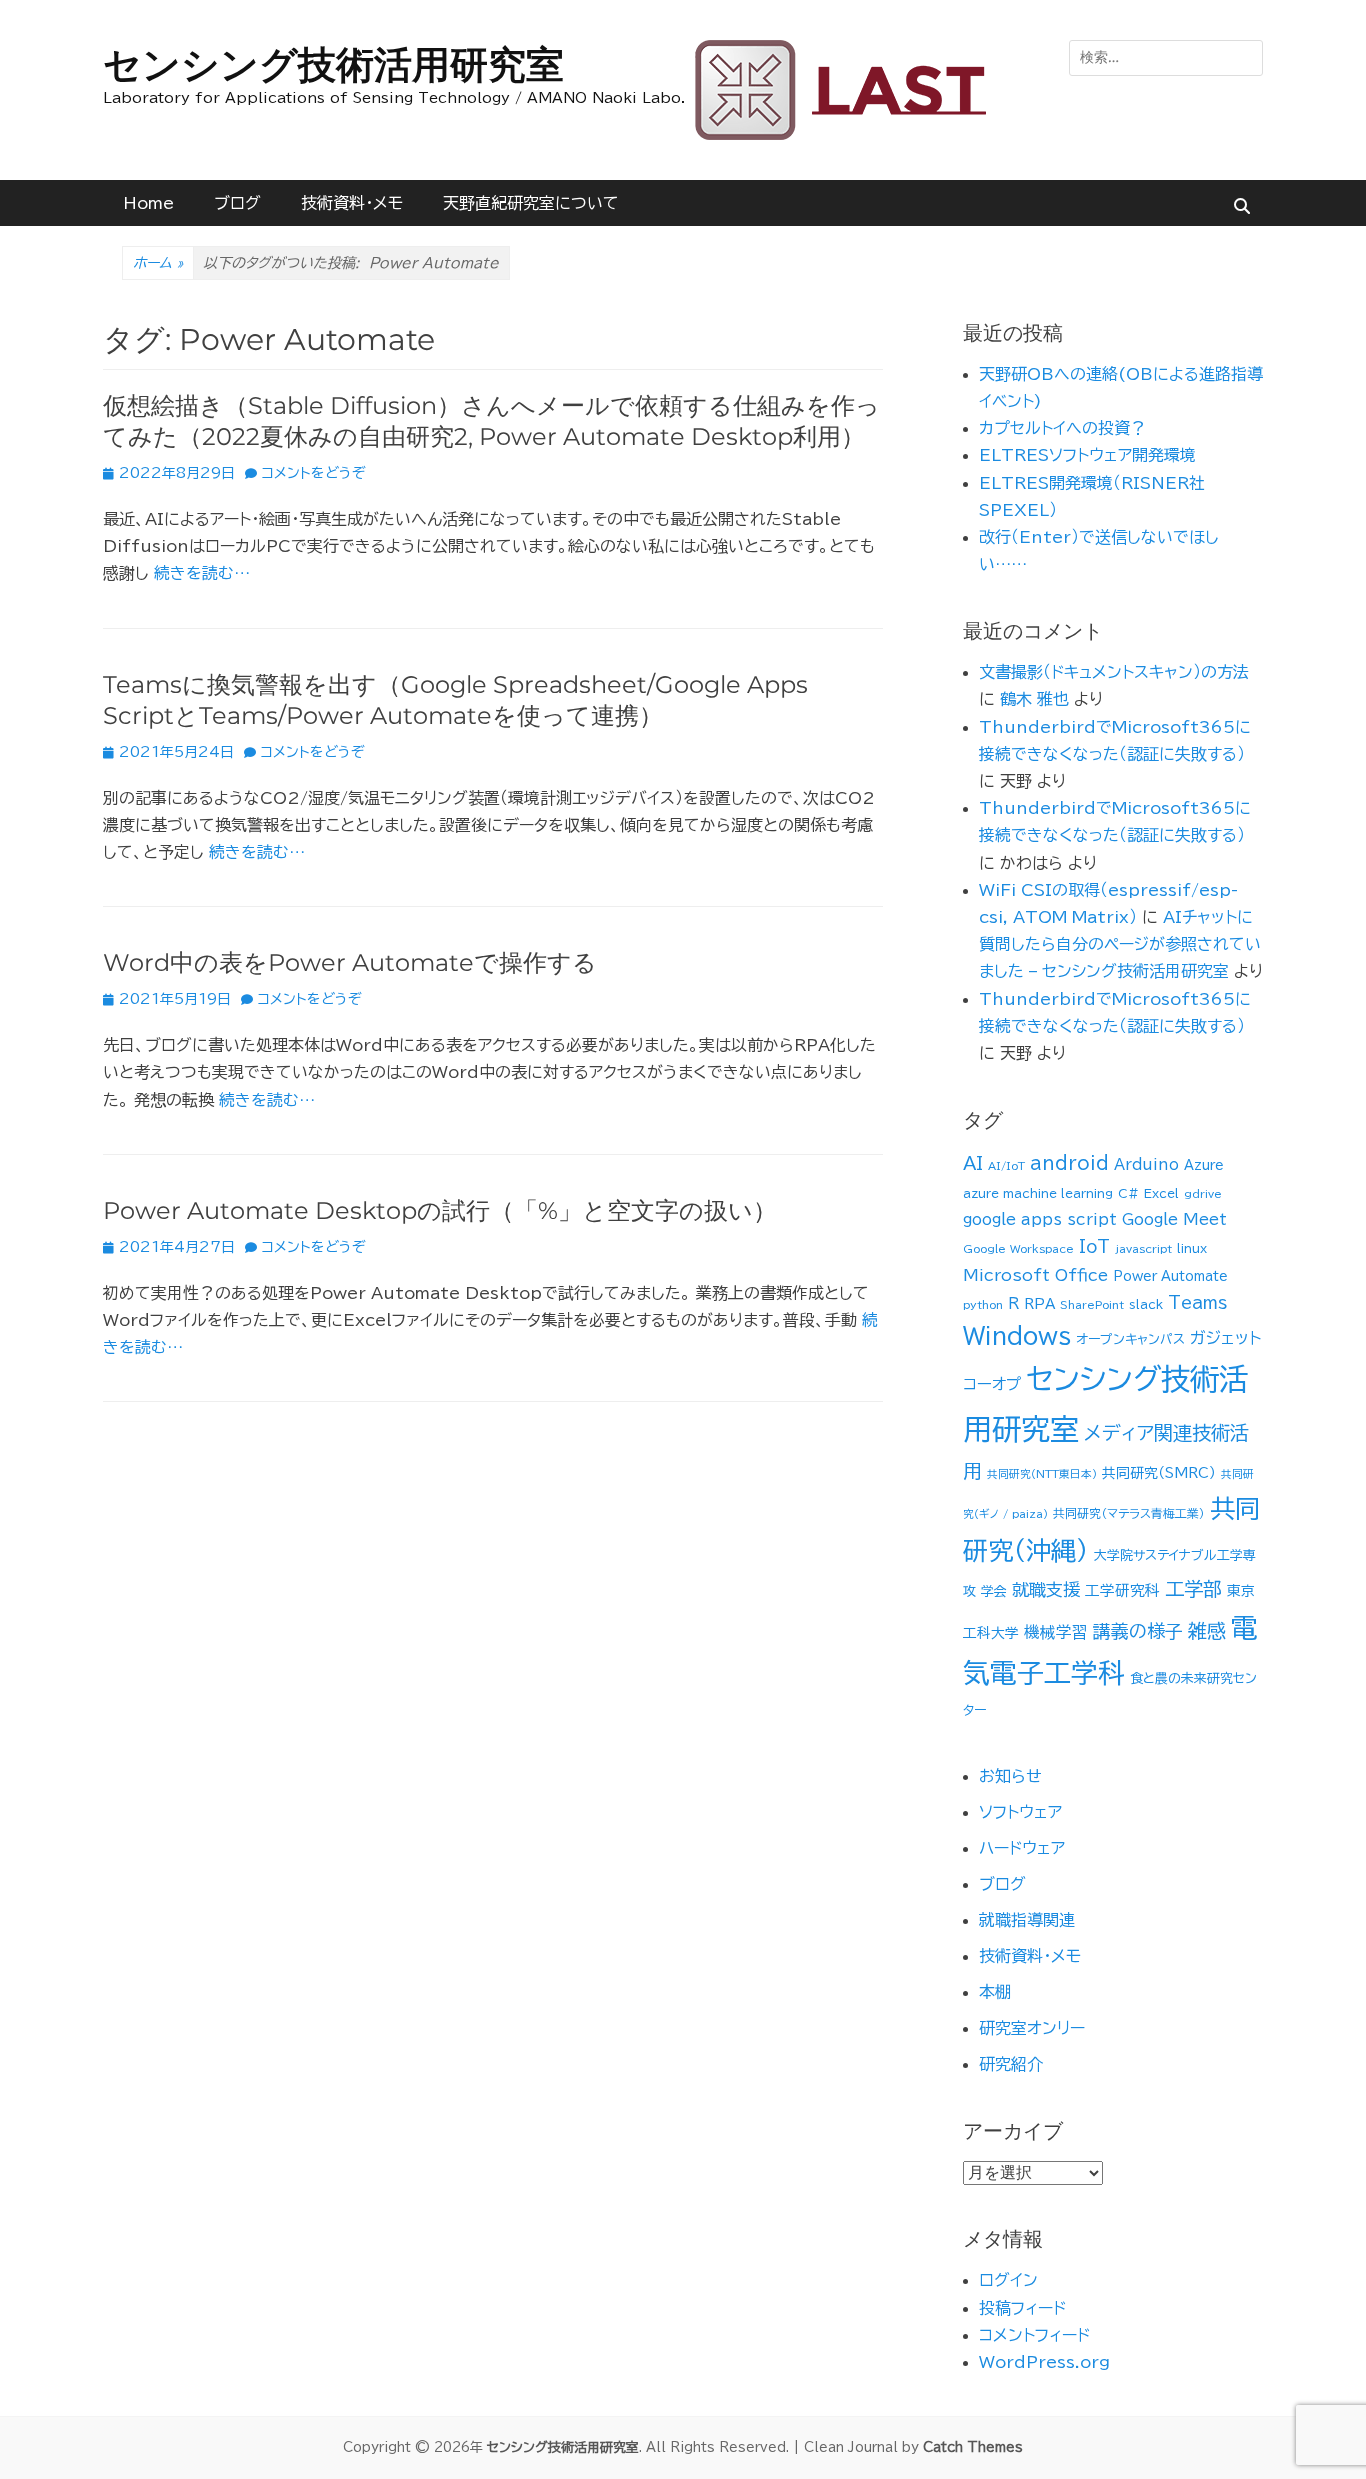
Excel (1161, 1193)
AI (973, 1163)
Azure (1204, 1165)
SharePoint (1092, 1305)
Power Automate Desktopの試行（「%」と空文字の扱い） (440, 1210)
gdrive (1203, 1194)
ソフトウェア (1020, 1812)
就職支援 (1046, 1589)
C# (1128, 1193)
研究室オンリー (1032, 2028)
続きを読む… (202, 573)
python (983, 1305)
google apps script (1040, 1219)
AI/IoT (1006, 1166)
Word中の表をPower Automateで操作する (350, 962)
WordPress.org (1044, 2362)
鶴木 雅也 (1034, 699)
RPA (1039, 1304)
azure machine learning (1038, 1193)
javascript (1143, 1249)
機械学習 (1056, 1632)
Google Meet (1174, 1219)
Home (148, 203)
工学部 (1193, 1588)
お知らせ (1010, 1776)
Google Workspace (1018, 1249)
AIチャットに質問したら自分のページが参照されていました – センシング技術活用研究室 (1120, 944)
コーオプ (992, 1384)
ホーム (158, 263)
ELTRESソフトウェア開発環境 (1087, 455)
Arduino (1146, 1164)
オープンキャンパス (1130, 1339)
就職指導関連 (1027, 1920)
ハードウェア (1022, 1848)
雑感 (1207, 1630)
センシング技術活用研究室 (333, 64)
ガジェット (1225, 1338)
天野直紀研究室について (531, 203)
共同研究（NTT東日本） (1042, 1474)
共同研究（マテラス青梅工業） (1129, 1513)
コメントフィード (1034, 2335)
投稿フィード (1022, 2308)
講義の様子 (1138, 1631)
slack (1146, 1304)
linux (1192, 1248)
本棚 (995, 1992)
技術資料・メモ (352, 203)
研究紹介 (1011, 2064)
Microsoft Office (1035, 1275)
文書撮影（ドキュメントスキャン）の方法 (1114, 672)
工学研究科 (1122, 1590)
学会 (994, 1591)
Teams (1197, 1302)
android (1069, 1163)
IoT (1094, 1246)
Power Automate (1170, 1276)
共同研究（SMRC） (1159, 1473)
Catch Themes (973, 2447)
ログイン (1008, 2280)
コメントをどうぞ (314, 473)
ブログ (237, 203)
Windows (1017, 1335)
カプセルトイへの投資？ (1062, 428)
